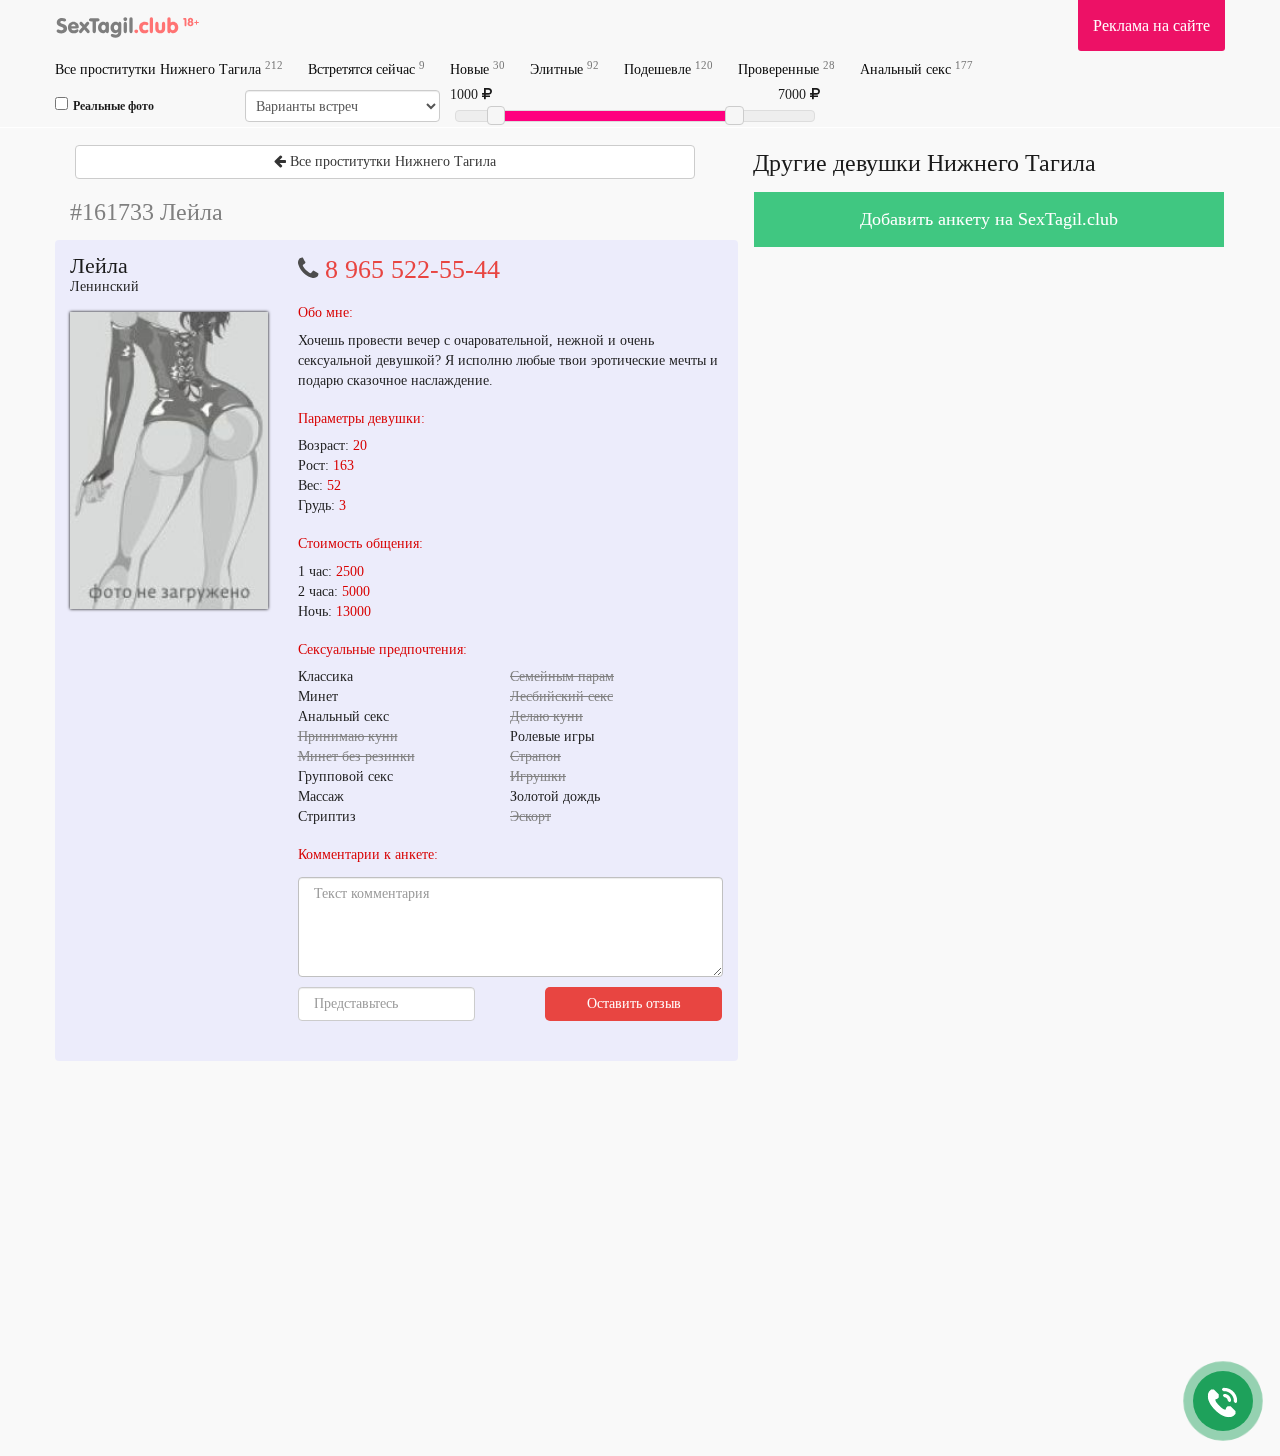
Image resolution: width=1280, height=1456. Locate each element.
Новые (477, 68)
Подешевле (668, 68)
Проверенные (786, 68)
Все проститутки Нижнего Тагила (169, 68)
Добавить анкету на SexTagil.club (989, 219)
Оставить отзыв (634, 1003)
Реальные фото (113, 106)
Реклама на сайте (1151, 25)
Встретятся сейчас (366, 68)
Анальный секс (916, 68)
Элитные (564, 68)
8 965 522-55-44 (412, 269)
